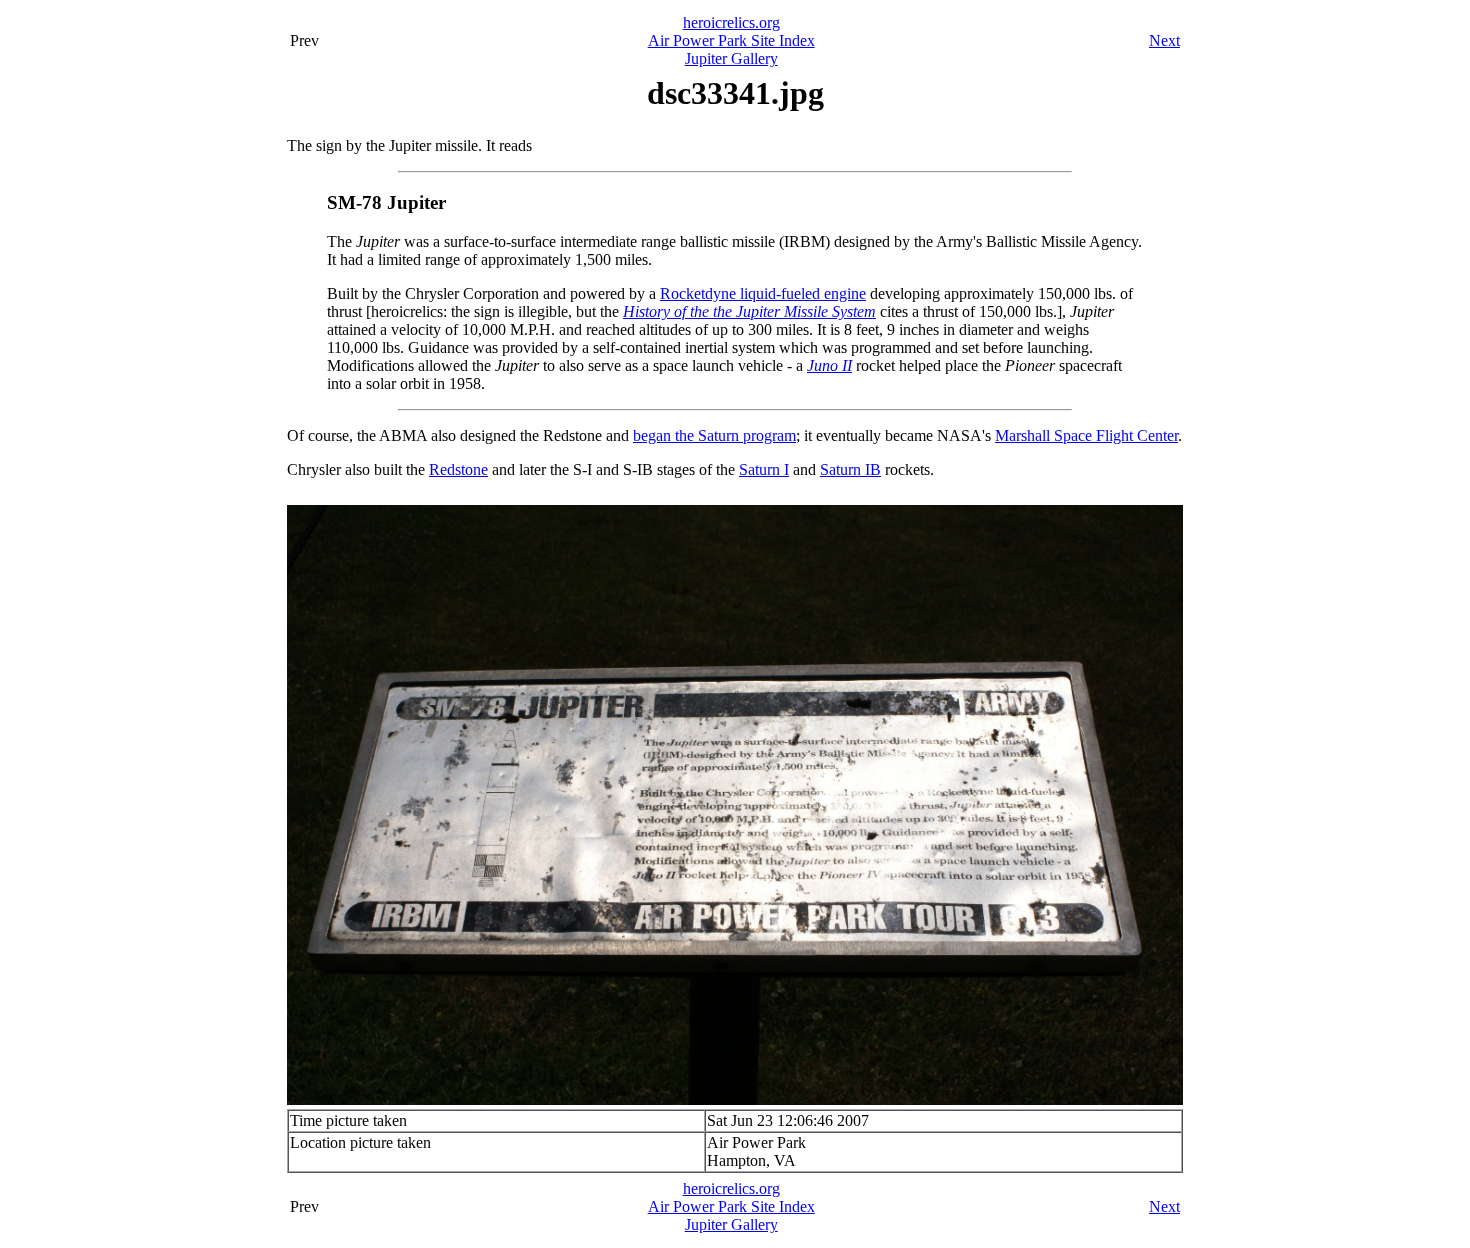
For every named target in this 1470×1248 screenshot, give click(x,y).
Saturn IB (850, 469)
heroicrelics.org (731, 22)
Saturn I (764, 469)
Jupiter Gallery (731, 58)
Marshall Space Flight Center (1086, 435)
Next (1164, 40)
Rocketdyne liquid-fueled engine (763, 293)
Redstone (458, 469)
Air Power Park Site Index (731, 40)
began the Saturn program (714, 435)
